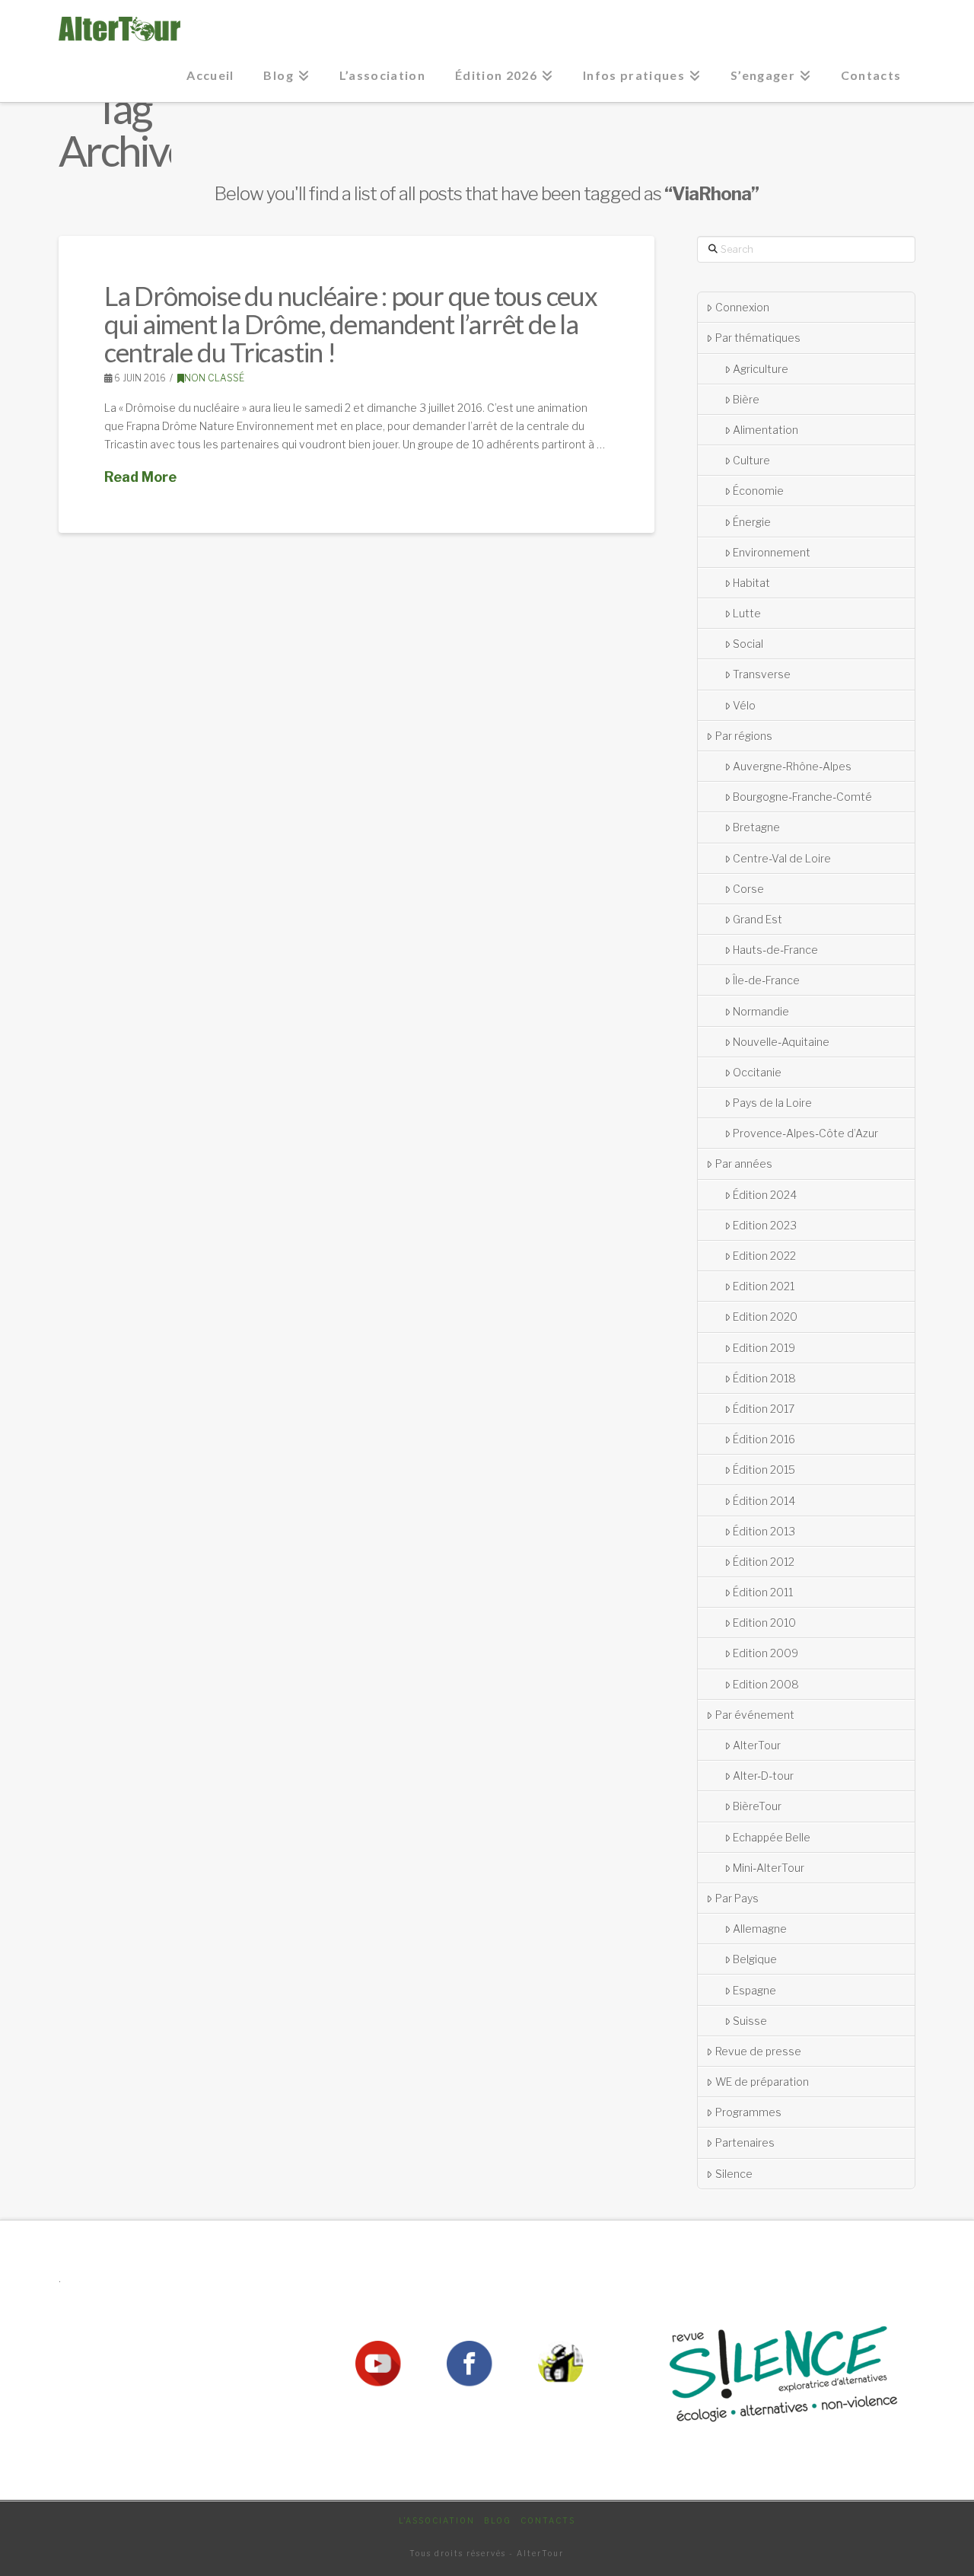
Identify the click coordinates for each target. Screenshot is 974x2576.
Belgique (755, 1959)
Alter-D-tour (763, 1776)
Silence (734, 2174)
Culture (751, 460)
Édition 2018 (764, 1378)
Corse (748, 889)
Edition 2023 (765, 1225)
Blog (498, 2520)
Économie (758, 491)
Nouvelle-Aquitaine (781, 1042)
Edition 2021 (764, 1286)
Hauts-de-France (775, 950)
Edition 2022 (764, 1256)
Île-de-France (766, 980)
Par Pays (737, 1898)
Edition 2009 (766, 1653)
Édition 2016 (764, 1439)
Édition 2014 (764, 1501)
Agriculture (761, 369)
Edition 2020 (765, 1317)
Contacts (548, 2520)
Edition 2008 (766, 1684)
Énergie (752, 522)
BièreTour (757, 1806)
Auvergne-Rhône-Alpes (792, 766)
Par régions (744, 736)
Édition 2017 (764, 1409)
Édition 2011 (763, 1592)
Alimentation (766, 430)
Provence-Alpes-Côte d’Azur (805, 1133)
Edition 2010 (764, 1623)
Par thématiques (758, 338)
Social (748, 644)
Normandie (761, 1011)
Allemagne (760, 1929)
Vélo (744, 705)
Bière (746, 399)
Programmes (748, 2112)
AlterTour (757, 1745)
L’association (437, 2520)
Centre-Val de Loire (782, 858)
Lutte (747, 613)
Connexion (742, 307)
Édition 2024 (765, 1195)
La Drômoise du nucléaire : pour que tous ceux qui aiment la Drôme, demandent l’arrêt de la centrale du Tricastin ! (351, 324)
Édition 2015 (764, 1470)
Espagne (754, 1990)
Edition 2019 (764, 1348)
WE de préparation (762, 2082)
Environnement (772, 552)
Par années (744, 1164)
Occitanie (757, 1072)
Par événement (755, 1715)
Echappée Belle (772, 1837)
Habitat (751, 583)
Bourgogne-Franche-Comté (802, 797)
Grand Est (758, 919)
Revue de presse (758, 2051)
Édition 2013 (764, 1531)
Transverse (762, 674)
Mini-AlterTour (769, 1868)
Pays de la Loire (772, 1103)
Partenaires (745, 2142)
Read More (140, 477)
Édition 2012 (764, 1562)
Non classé (214, 378)
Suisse (750, 2021)
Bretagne (756, 827)
